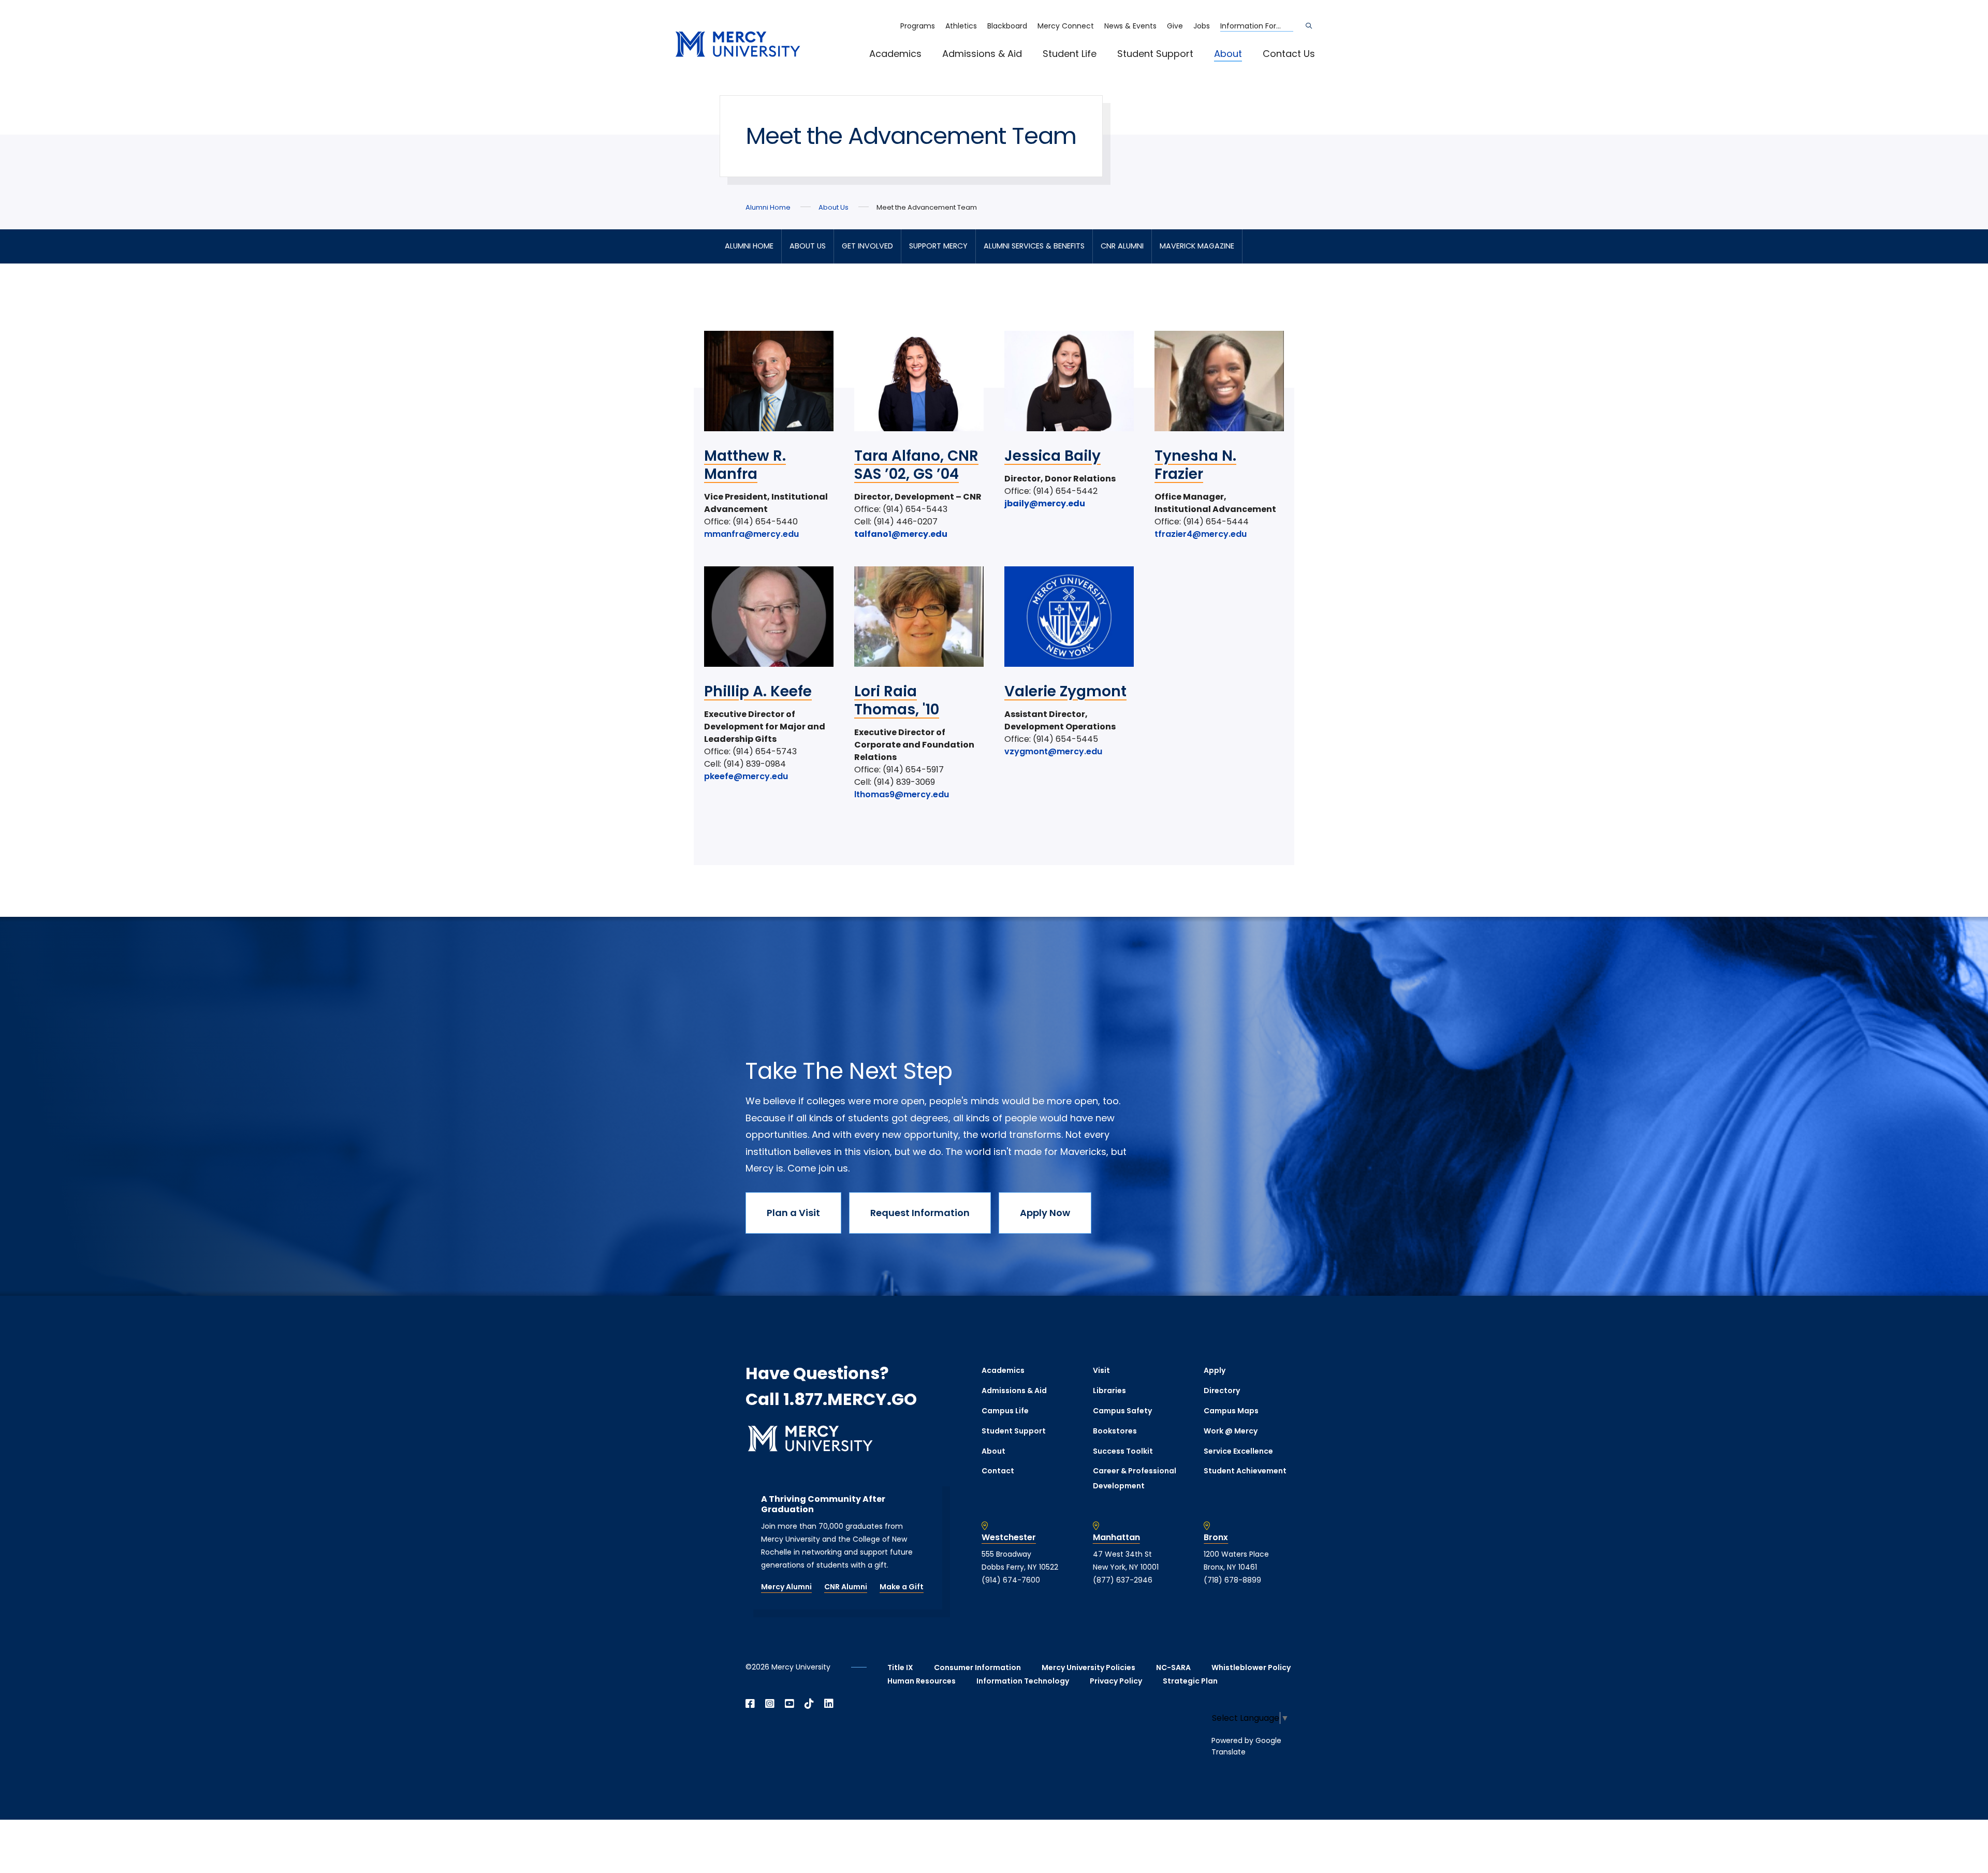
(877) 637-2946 (1123, 1580)
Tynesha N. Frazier (1195, 465)
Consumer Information (977, 1667)
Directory (1222, 1391)
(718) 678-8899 (1232, 1580)
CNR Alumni (1122, 246)
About (1228, 54)
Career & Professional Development (1135, 1478)
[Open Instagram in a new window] (770, 1704)
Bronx (1216, 1538)
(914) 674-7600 (1011, 1580)
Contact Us (1289, 54)
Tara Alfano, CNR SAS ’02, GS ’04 (916, 465)
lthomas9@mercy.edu (902, 794)
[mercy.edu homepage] (738, 45)
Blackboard (1007, 26)
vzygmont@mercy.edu (1053, 751)
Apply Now (1045, 1213)
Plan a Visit (793, 1213)
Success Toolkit (1123, 1451)
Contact (998, 1471)
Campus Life (1005, 1411)
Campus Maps (1231, 1411)
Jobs (1202, 26)
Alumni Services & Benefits (1034, 246)
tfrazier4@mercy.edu (1201, 534)
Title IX (900, 1667)
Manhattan (1116, 1538)
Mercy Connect (1066, 26)
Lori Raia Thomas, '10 (897, 700)
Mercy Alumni (786, 1587)
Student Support (1155, 54)
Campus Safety (1122, 1411)
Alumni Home (768, 207)
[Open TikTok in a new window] (809, 1704)
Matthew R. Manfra (745, 465)
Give (1175, 26)
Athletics (961, 26)
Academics (895, 54)
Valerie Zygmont (1065, 691)
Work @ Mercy (1231, 1431)
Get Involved (867, 246)
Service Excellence (1238, 1451)
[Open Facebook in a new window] (750, 1704)
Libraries (1109, 1391)
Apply (1215, 1370)
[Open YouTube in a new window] (790, 1704)
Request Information (920, 1213)
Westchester (1009, 1538)
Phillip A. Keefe (758, 691)
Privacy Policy (1116, 1681)
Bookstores (1115, 1431)
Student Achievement (1245, 1471)
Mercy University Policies (1088, 1667)
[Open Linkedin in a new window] (829, 1704)
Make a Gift (902, 1587)
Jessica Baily (1053, 456)
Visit (1101, 1370)
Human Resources (922, 1681)
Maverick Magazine (1197, 246)
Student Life (1070, 54)
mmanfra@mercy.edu (751, 534)
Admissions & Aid (982, 54)
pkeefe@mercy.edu (746, 776)
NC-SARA (1173, 1667)
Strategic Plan (1190, 1681)
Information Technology (1023, 1681)
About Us (834, 207)
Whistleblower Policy (1251, 1667)
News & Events (1130, 26)
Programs (918, 26)
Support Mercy (938, 246)
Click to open (906, 68)
